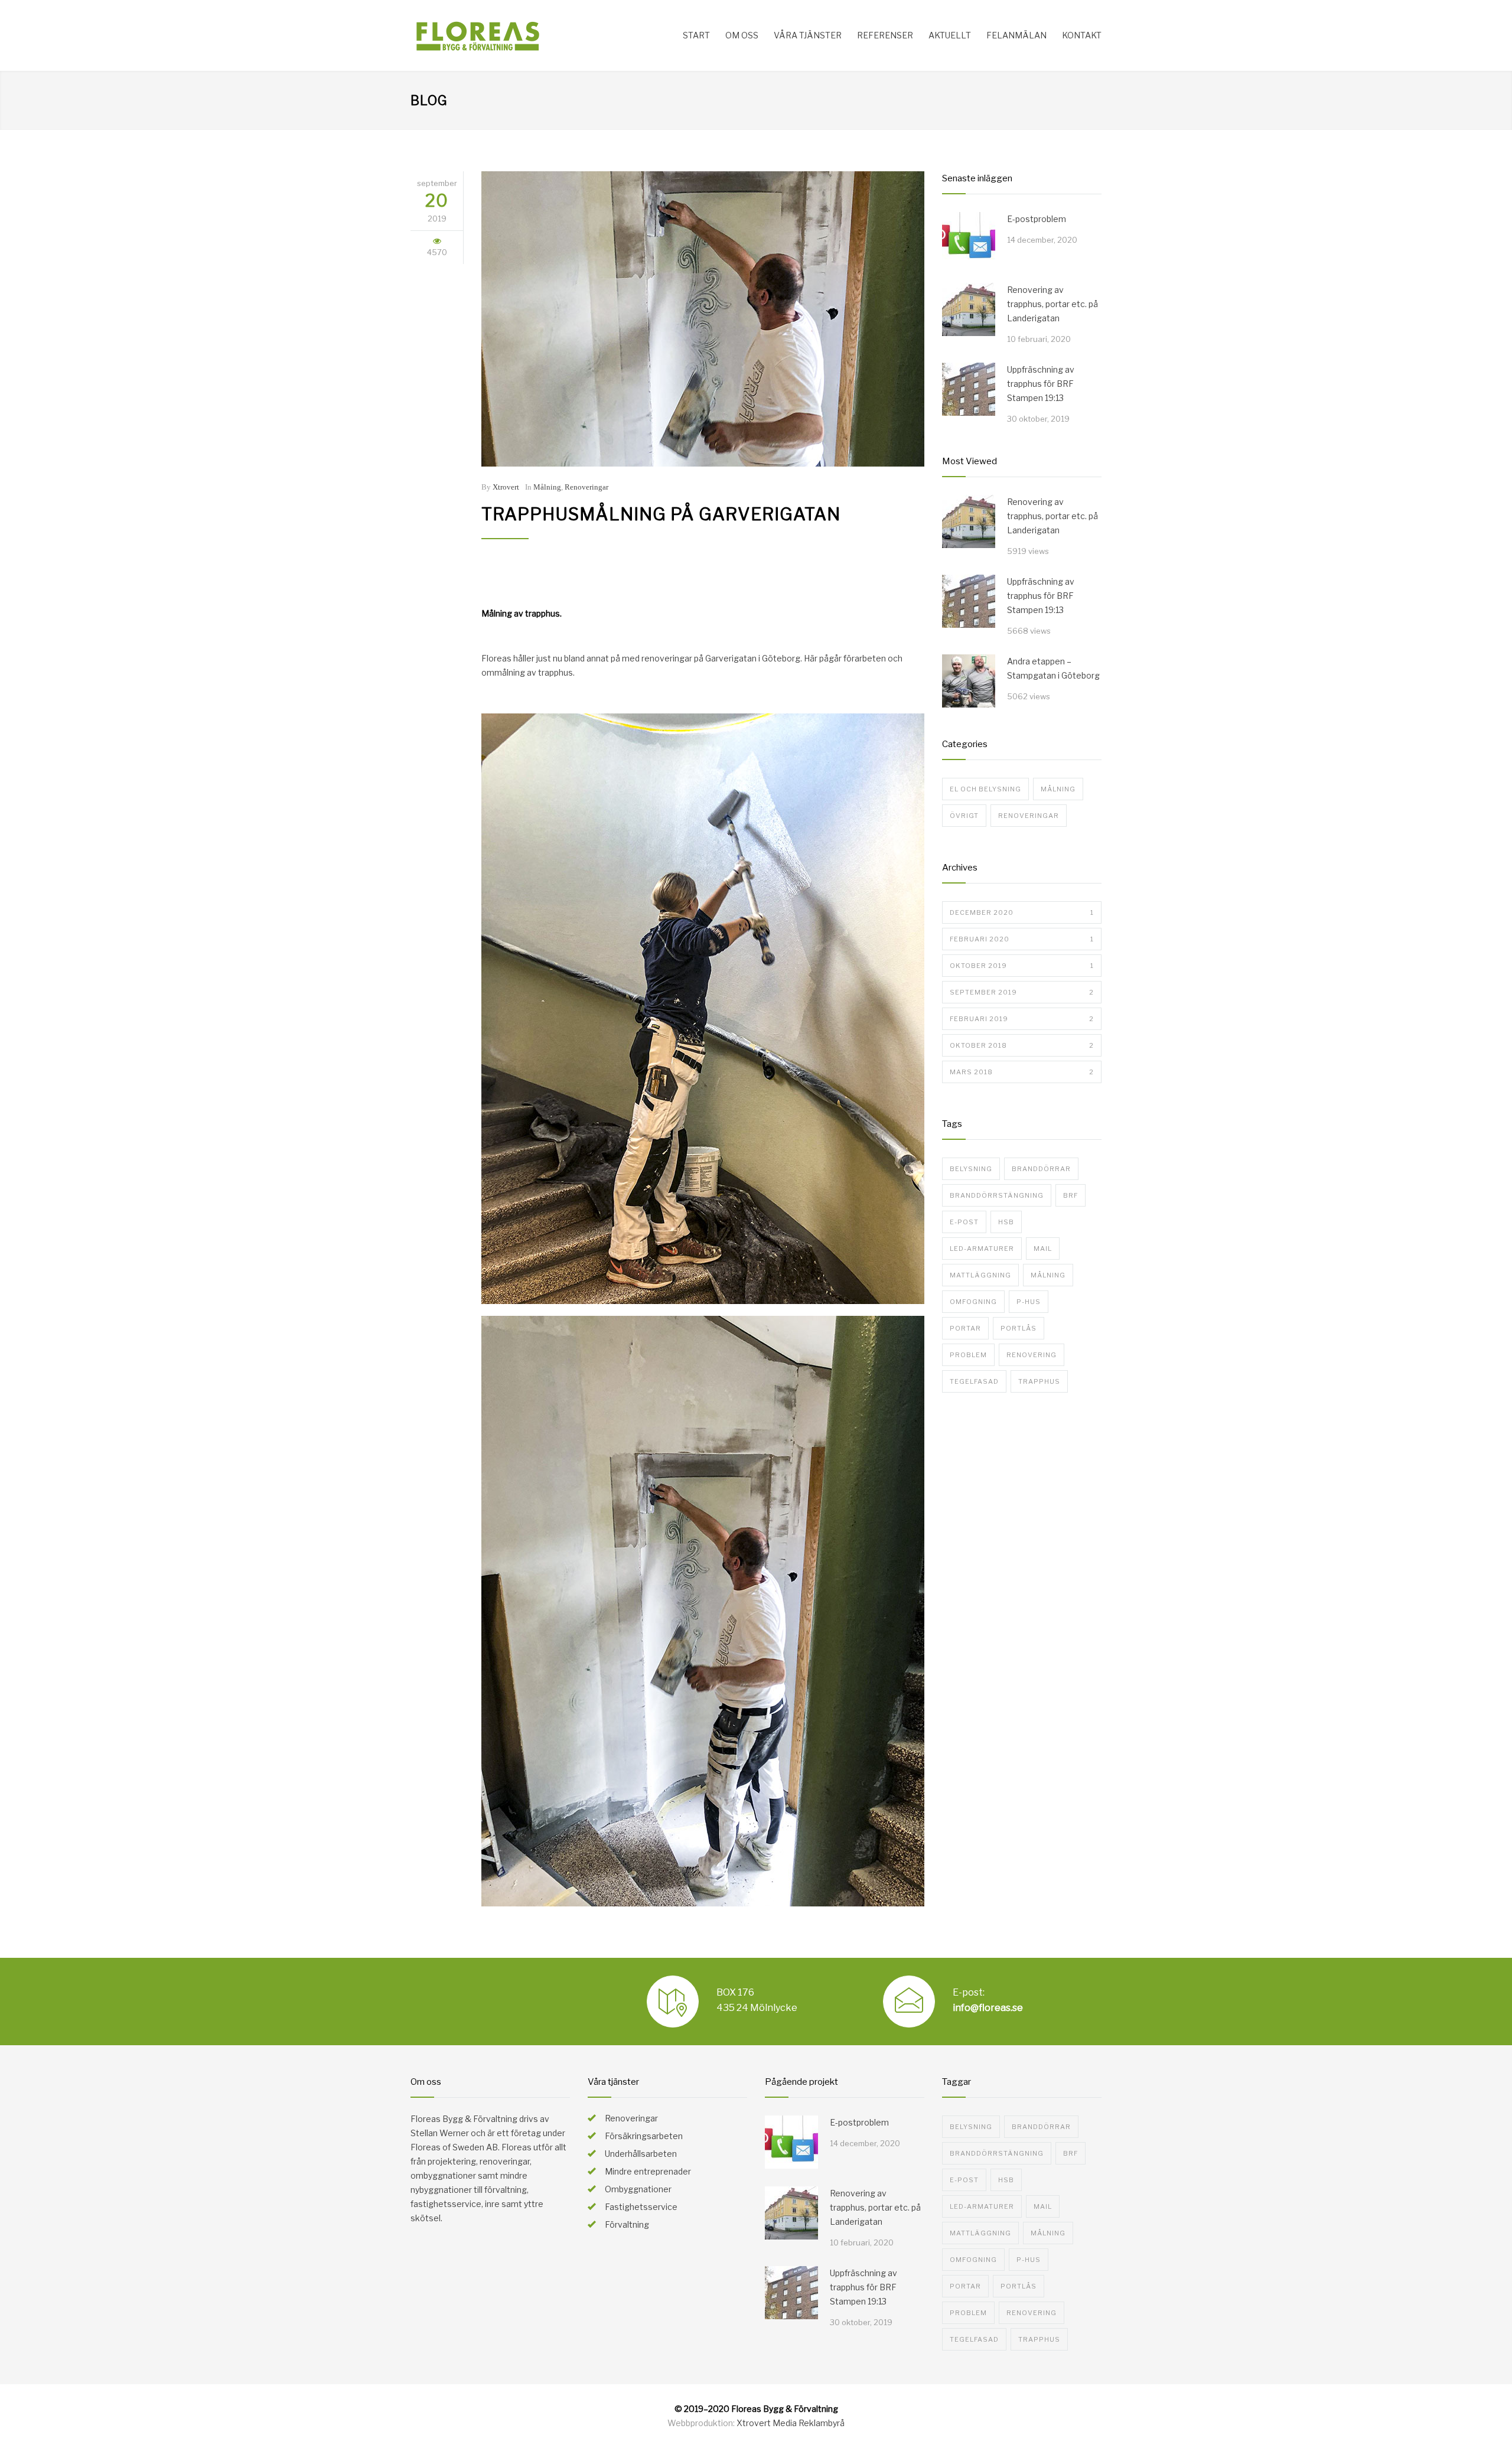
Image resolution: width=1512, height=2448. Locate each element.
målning (1048, 1275)
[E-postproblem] (969, 239)
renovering (1032, 1355)
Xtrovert (506, 487)
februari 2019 (1022, 1019)
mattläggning (980, 1275)
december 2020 (1022, 912)
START (696, 35)
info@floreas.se (988, 2008)
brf (1071, 1195)
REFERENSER (885, 35)
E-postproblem (1037, 219)
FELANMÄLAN (1016, 35)
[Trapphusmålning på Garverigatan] (703, 319)
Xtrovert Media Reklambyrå (791, 2423)
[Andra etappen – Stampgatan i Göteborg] (969, 681)
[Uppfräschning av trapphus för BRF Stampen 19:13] (969, 389)
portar (965, 1328)
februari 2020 (1022, 939)
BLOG (429, 100)
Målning (547, 487)
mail (1043, 1249)
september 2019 (1022, 992)
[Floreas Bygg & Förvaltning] (520, 35)
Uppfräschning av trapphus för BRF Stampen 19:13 (1041, 384)
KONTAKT (1082, 35)
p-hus (1029, 1302)
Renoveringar (586, 487)
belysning (971, 1169)
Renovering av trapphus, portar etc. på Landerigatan (1052, 304)
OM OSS (742, 35)
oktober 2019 (1022, 966)
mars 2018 (1022, 1072)
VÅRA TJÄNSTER (808, 35)
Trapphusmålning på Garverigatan (661, 514)
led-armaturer (982, 1249)
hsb (1006, 1222)
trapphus (1039, 1381)
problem (968, 1355)
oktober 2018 (1022, 1045)
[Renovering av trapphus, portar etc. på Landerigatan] (969, 309)
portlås (1019, 1328)
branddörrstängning (997, 1195)
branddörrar (1041, 1169)
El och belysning (985, 789)
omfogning (973, 1302)
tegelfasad (974, 1381)
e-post (964, 1222)
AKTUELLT (950, 35)
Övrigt (964, 816)
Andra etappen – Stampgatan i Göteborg (1053, 668)
